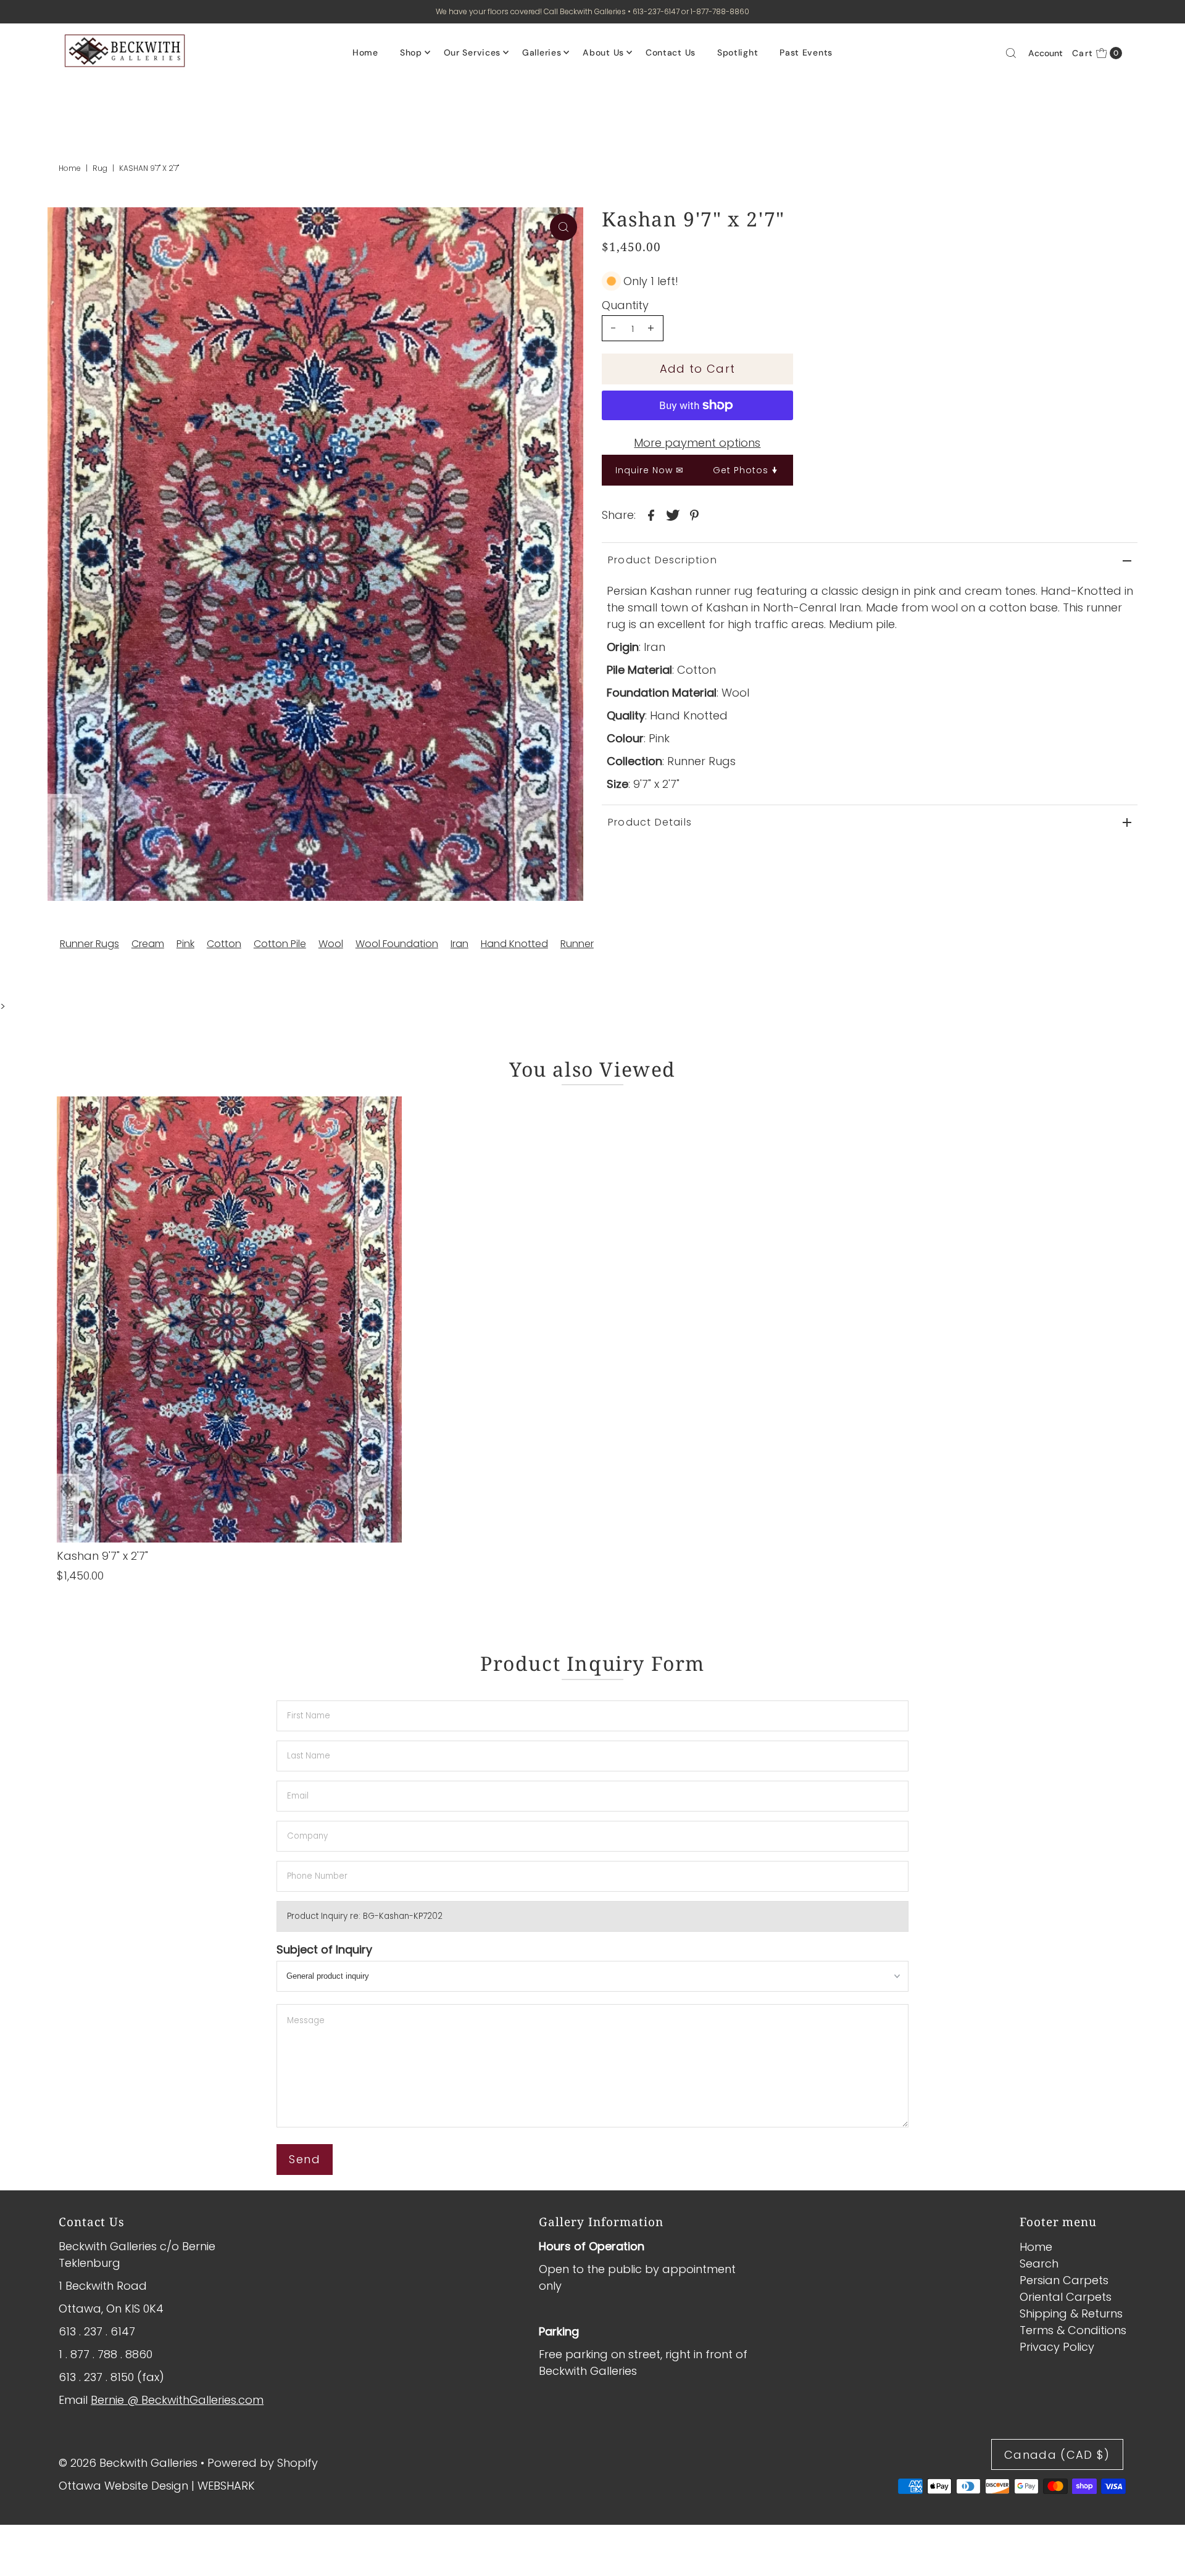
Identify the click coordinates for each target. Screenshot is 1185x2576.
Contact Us (671, 52)
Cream (148, 944)
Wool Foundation (397, 944)
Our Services (472, 52)
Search (1039, 2263)
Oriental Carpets (1066, 2297)
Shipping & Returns (1071, 2313)
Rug (100, 168)
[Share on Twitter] (673, 515)
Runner (577, 944)
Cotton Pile (280, 944)
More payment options (697, 443)
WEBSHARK (226, 2486)
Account (1046, 53)
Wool (331, 944)
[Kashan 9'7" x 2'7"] (229, 1319)
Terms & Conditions (1073, 2330)
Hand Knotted (514, 944)
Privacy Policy (1057, 2347)
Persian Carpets (1064, 2280)
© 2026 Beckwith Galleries (128, 2463)
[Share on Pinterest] (694, 515)
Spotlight (738, 52)
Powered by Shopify (263, 2463)
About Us (603, 52)
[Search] (1011, 53)
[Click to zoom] (563, 227)
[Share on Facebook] (651, 515)
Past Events (806, 52)
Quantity (625, 305)
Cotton (224, 944)
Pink (185, 944)
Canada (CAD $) (1057, 2455)
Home (365, 52)
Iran (459, 944)
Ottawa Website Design (123, 2486)
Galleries (542, 52)
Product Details (650, 822)
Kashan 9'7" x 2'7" (102, 1556)
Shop (411, 52)
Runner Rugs (89, 944)
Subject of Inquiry (324, 1949)
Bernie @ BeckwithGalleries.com (177, 2400)
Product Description (663, 560)
